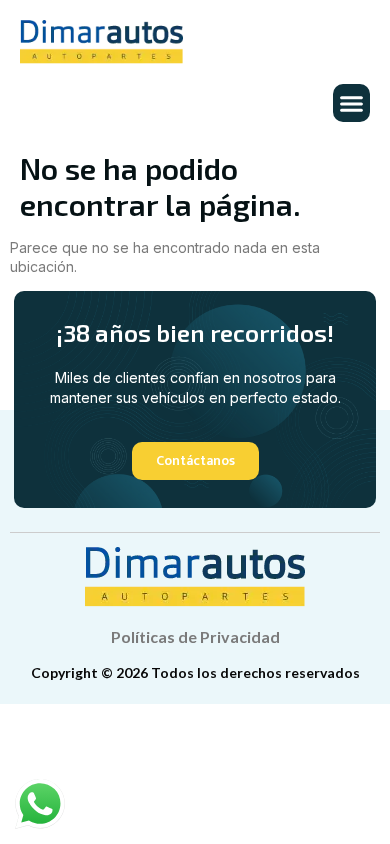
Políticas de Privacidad (195, 636)
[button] (352, 103)
